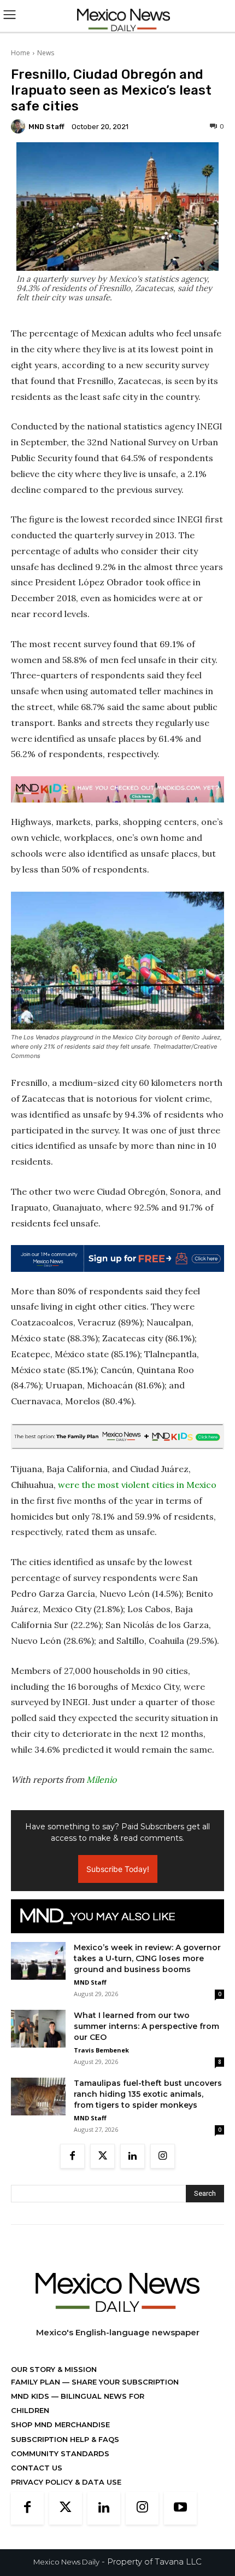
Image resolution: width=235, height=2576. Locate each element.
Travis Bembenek (101, 2050)
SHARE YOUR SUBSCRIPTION (124, 2382)
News (46, 53)
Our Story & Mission (54, 2369)
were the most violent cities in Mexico (137, 1485)
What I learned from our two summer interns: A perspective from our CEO (146, 2026)
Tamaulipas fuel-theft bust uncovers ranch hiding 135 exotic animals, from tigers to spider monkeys (148, 2094)
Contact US (37, 2468)
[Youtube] (180, 2508)
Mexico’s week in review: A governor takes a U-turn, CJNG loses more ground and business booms (147, 1958)
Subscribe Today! (118, 1869)
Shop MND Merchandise (60, 2424)
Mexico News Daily (66, 2562)
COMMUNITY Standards (60, 2453)
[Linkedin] (133, 2156)
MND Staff (46, 127)
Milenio (101, 1780)
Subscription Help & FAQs (65, 2439)
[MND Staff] (20, 126)
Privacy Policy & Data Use (66, 2482)
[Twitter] (102, 2156)
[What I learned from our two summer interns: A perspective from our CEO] (38, 2029)
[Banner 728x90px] (117, 789)
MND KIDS (31, 2396)
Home (20, 53)
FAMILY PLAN (37, 2382)
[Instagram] (163, 2156)
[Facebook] (72, 2156)
